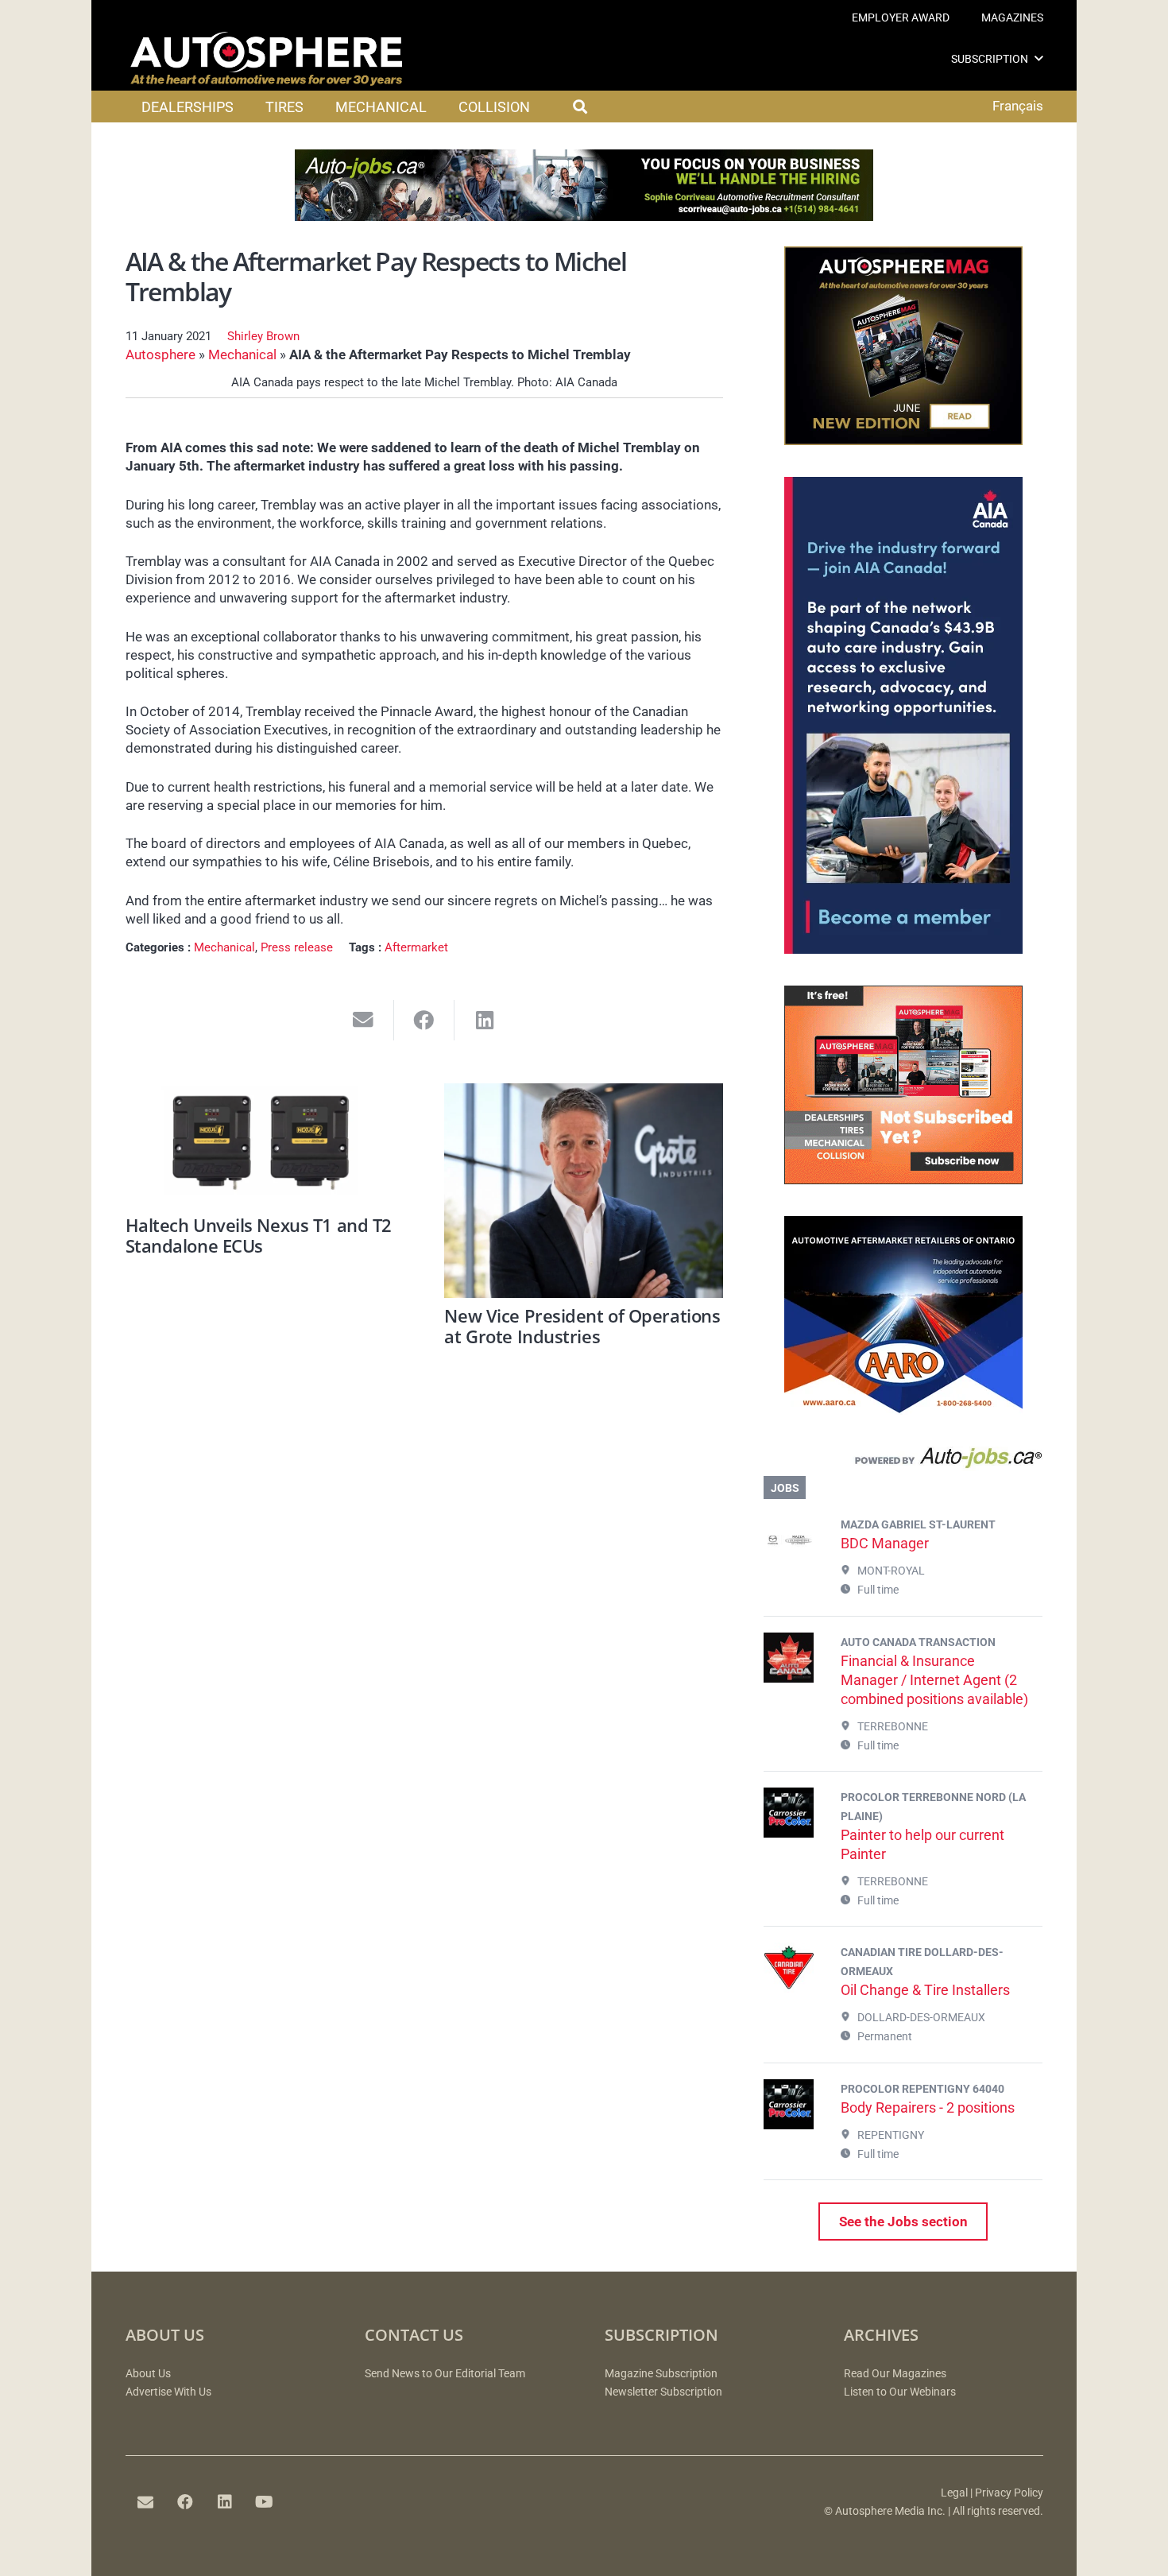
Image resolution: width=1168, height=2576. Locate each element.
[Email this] (364, 1020)
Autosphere (161, 354)
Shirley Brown (263, 336)
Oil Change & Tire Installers (925, 1990)
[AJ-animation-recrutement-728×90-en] (584, 216)
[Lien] (903, 1462)
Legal (954, 2493)
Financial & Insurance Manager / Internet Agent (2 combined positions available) (934, 1680)
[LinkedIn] (225, 2502)
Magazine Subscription (661, 2374)
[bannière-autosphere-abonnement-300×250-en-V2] (903, 1180)
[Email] (145, 2502)
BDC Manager (885, 1543)
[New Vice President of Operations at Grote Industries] (584, 1191)
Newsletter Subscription (663, 2392)
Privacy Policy (1009, 2493)
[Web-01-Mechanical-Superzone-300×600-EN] (903, 949)
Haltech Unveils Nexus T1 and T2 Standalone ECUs (259, 1235)
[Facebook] (185, 2502)
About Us (148, 2374)
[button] (1039, 58)
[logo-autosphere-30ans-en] (266, 59)
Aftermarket (416, 947)
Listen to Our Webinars (900, 2392)
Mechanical (242, 354)
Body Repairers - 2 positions (928, 2107)
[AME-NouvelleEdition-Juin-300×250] (903, 440)
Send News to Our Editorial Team (445, 2374)
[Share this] (425, 1020)
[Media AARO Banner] (903, 1410)
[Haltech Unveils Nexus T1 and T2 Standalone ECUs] (265, 1146)
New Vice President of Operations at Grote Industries (582, 1326)
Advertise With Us (168, 2392)
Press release (297, 947)
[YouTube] (265, 2502)
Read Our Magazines (895, 2374)
